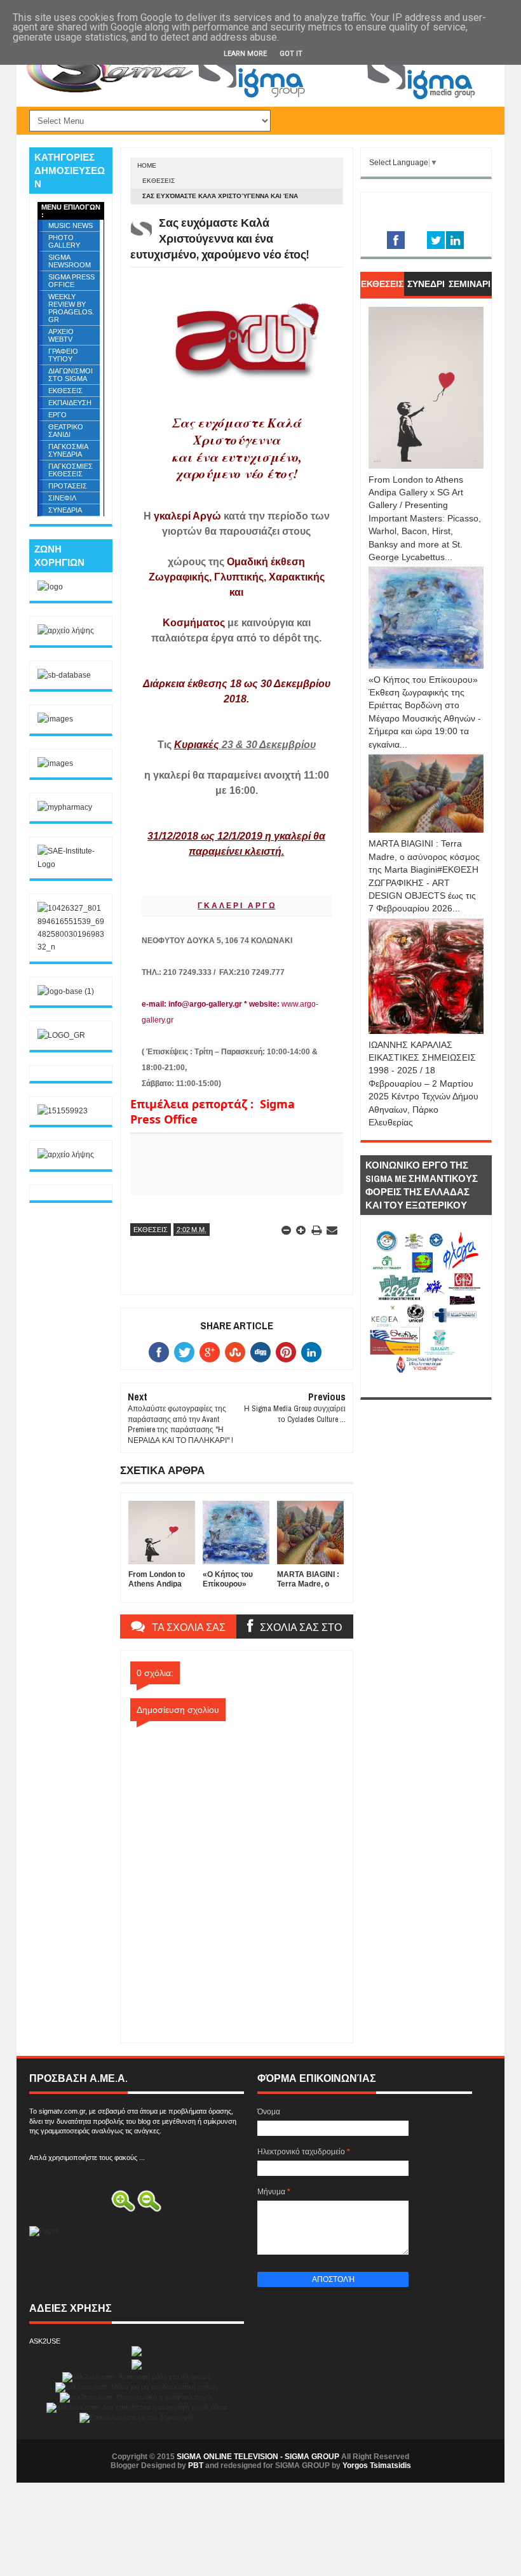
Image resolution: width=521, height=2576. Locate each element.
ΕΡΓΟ (58, 415)
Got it (291, 54)
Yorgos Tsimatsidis (377, 2465)
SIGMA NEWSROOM (70, 261)
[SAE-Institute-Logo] (71, 864)
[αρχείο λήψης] (66, 631)
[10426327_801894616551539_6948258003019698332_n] (71, 947)
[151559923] (63, 1111)
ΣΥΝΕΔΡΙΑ (65, 510)
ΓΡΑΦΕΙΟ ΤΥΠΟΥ (63, 355)
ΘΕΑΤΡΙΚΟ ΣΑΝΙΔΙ (66, 431)
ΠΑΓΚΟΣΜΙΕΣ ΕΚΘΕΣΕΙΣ (71, 470)
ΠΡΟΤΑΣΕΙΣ (68, 486)
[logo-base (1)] (66, 991)
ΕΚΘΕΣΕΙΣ (159, 181)
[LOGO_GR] (61, 1035)
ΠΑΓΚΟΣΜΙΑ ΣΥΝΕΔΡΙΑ (68, 450)
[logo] (50, 587)
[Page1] (341, 98)
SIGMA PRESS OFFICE (71, 281)
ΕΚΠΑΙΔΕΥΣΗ (70, 403)
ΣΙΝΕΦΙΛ (62, 498)
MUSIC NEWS (71, 225)
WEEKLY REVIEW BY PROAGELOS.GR (71, 308)
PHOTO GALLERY (64, 241)
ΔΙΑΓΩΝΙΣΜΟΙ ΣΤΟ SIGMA (71, 375)
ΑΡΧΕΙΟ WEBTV (61, 335)
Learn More (245, 54)
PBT (196, 2465)
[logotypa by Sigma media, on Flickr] (426, 1383)
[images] (55, 719)
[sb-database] (64, 675)
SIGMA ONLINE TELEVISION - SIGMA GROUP (258, 2457)
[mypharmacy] (65, 807)
